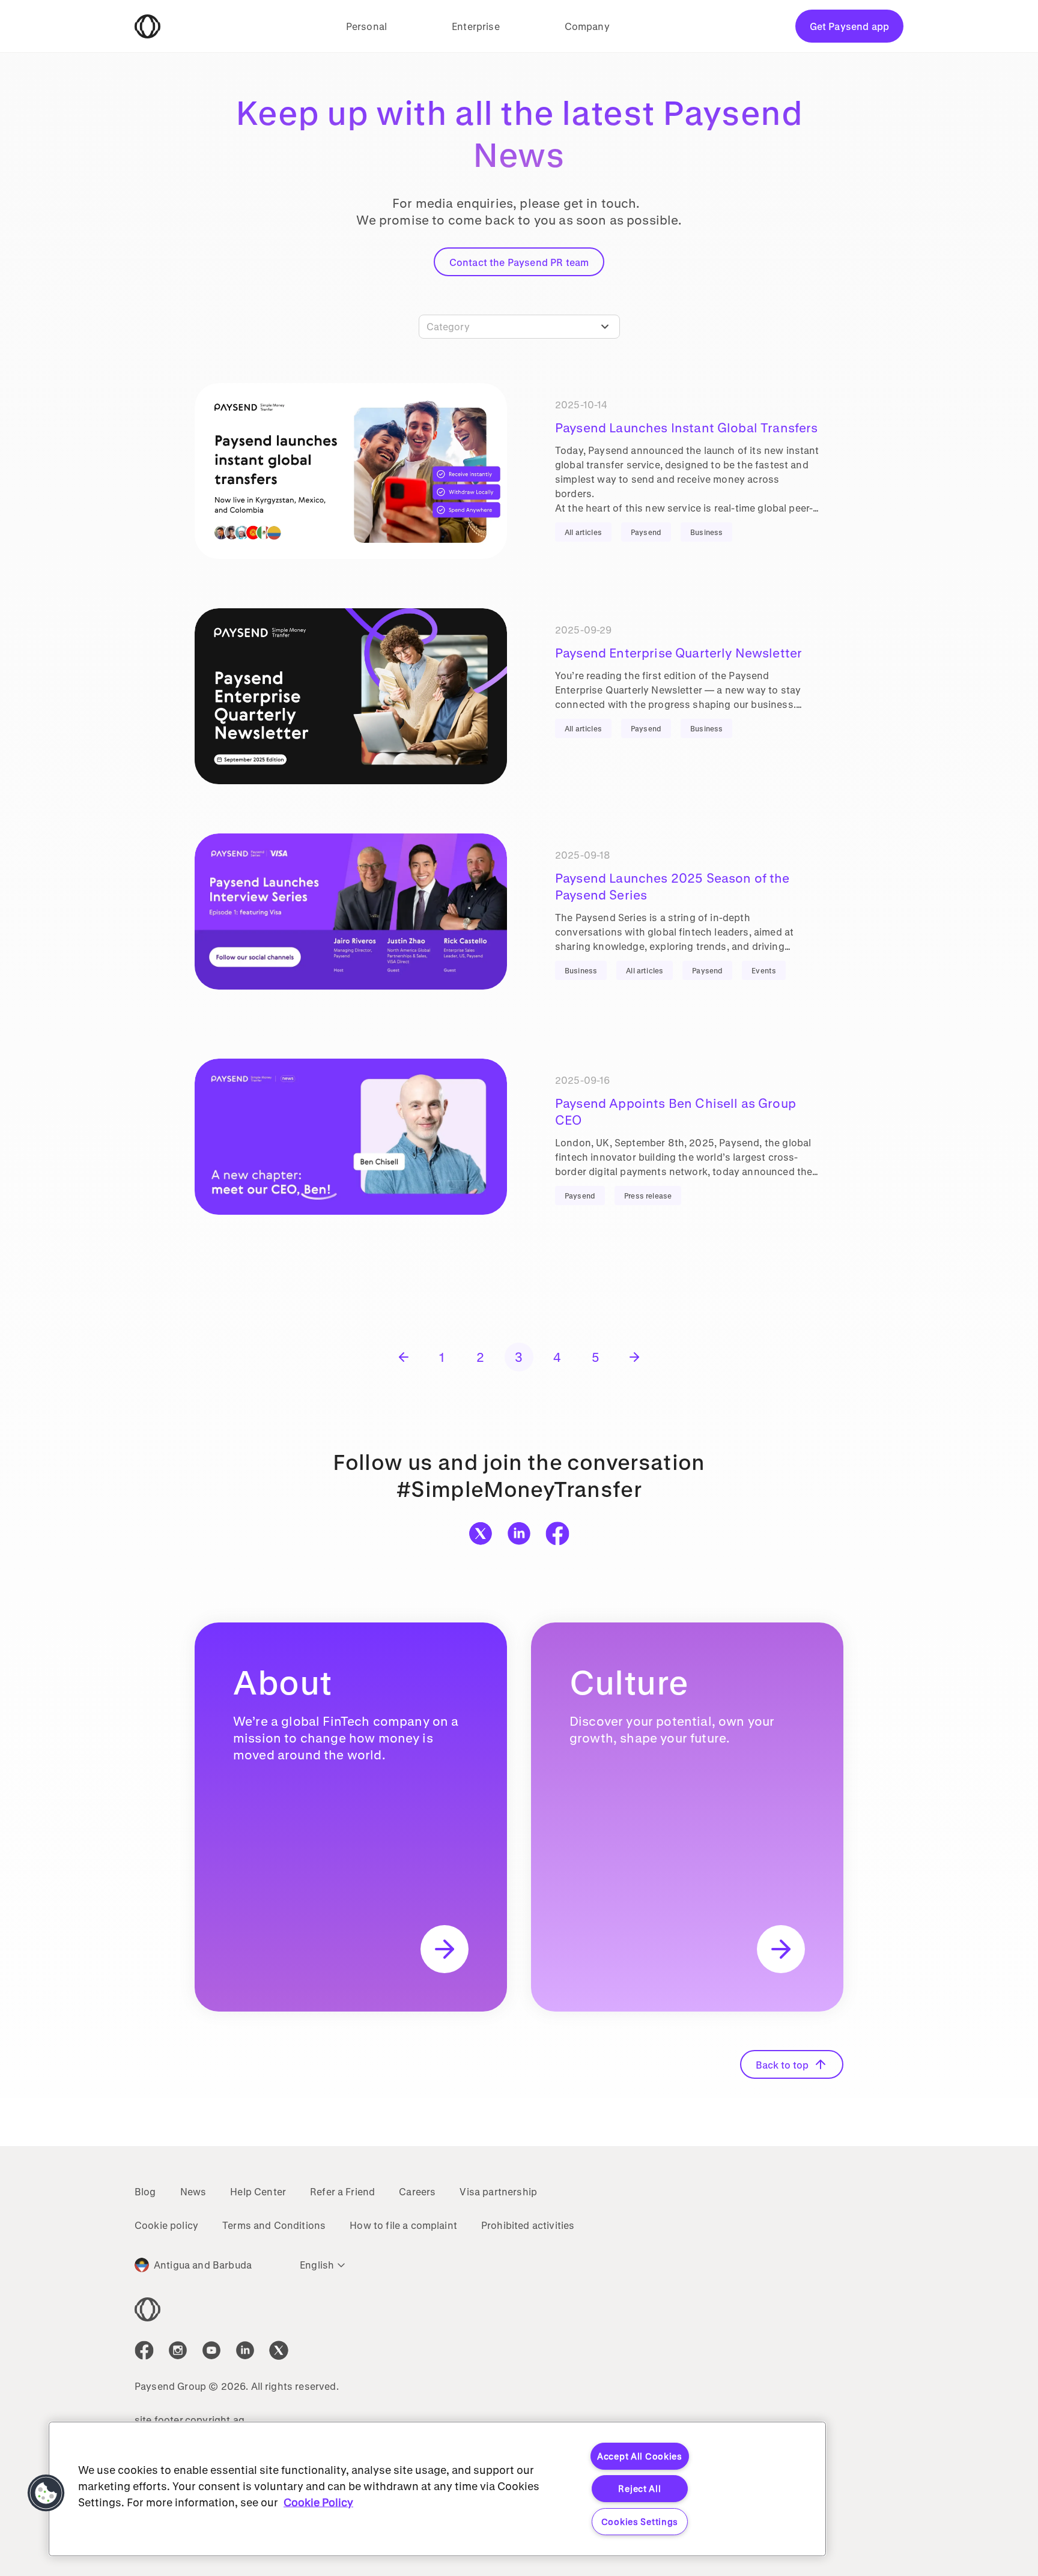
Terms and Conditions (274, 2225)
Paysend (646, 532)
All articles (583, 532)
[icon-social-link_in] (178, 2350)
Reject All (639, 2489)
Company (587, 26)
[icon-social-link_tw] (279, 2350)
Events (764, 970)
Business (706, 532)
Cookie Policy (318, 2502)
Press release (648, 1196)
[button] (46, 2493)
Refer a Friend (342, 2191)
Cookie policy (166, 2225)
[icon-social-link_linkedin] (245, 2350)
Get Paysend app (849, 26)
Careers (417, 2191)
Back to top (782, 2065)
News (193, 2191)
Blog (145, 2191)
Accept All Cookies (640, 2456)
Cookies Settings (640, 2522)
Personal (366, 26)
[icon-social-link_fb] (144, 2350)
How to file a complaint (403, 2225)
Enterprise (476, 26)
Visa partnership (498, 2191)
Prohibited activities (528, 2225)
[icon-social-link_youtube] (211, 2350)
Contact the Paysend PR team (519, 262)
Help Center (258, 2191)
